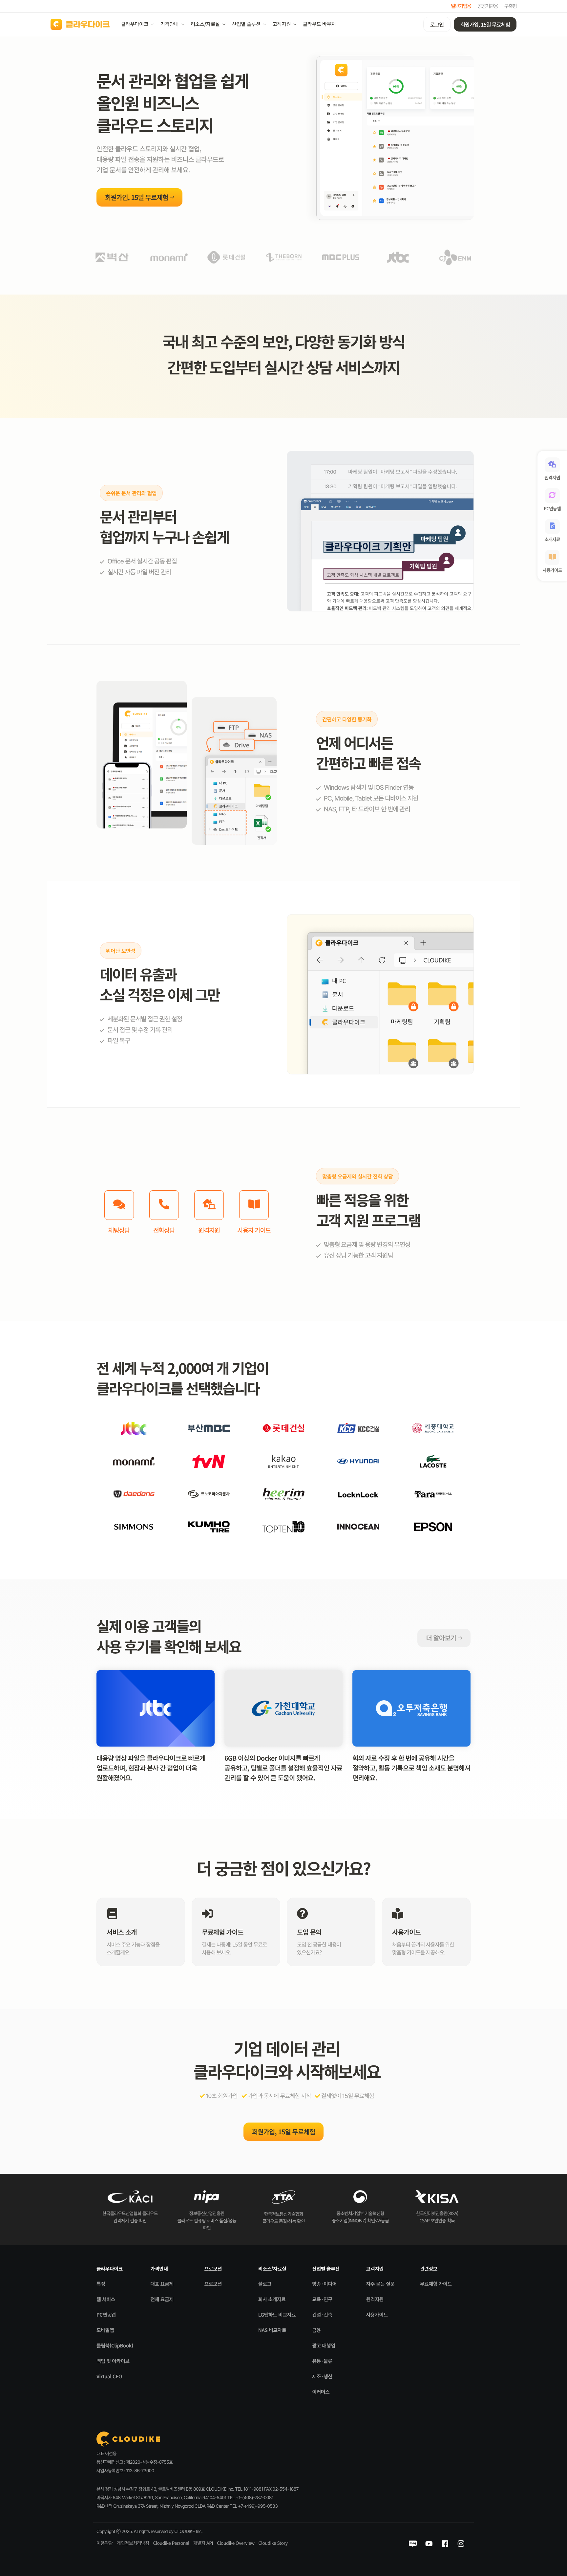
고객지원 (282, 24)
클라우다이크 (135, 24)
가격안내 (169, 24)
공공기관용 (488, 6)
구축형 (510, 6)
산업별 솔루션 (246, 24)
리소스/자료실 (205, 24)
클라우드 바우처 (319, 24)
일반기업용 (461, 6)
